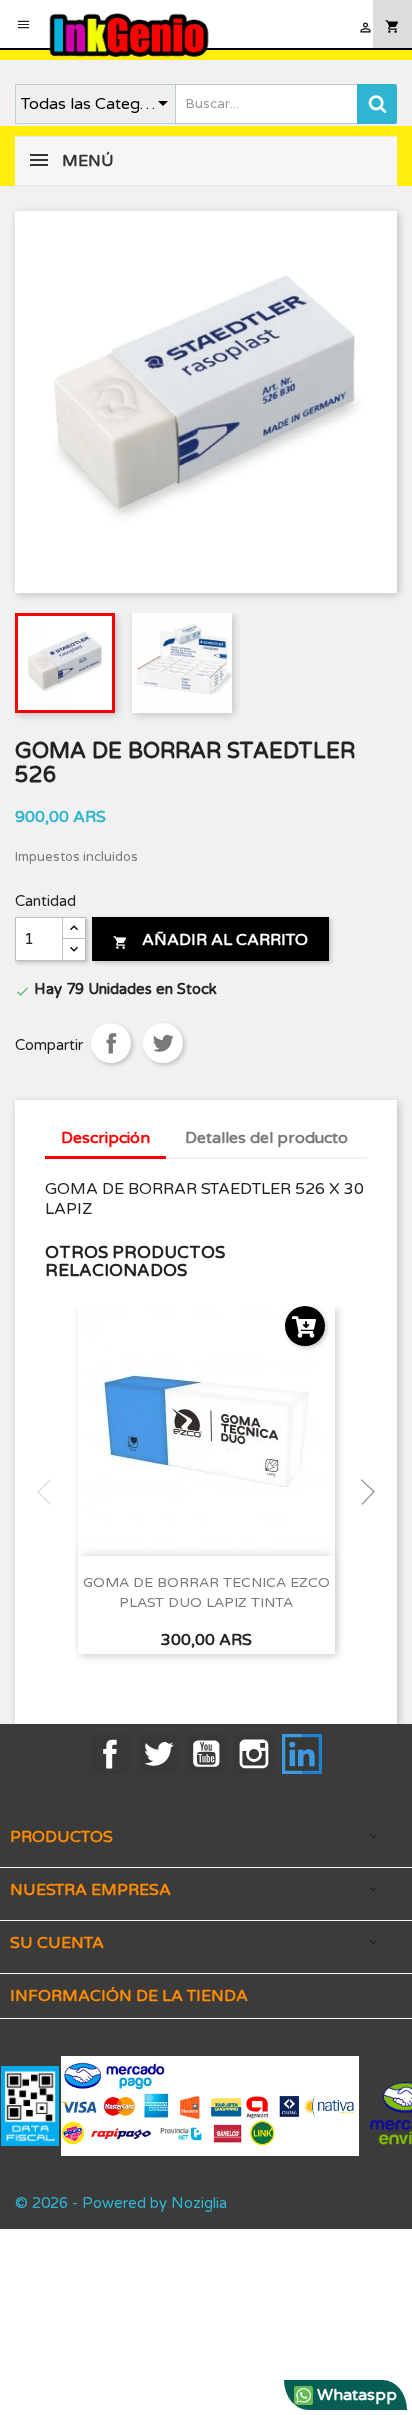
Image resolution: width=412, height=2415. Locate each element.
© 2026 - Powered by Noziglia (121, 2203)
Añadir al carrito (210, 940)
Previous (50, 1492)
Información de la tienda (129, 1996)
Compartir (111, 1043)
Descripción (105, 1138)
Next (362, 1492)
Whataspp (355, 2395)
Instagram (254, 1754)
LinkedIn (302, 1754)
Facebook (110, 1754)
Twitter (158, 1754)
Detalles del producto (266, 1138)
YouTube (206, 1754)
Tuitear (163, 1043)
